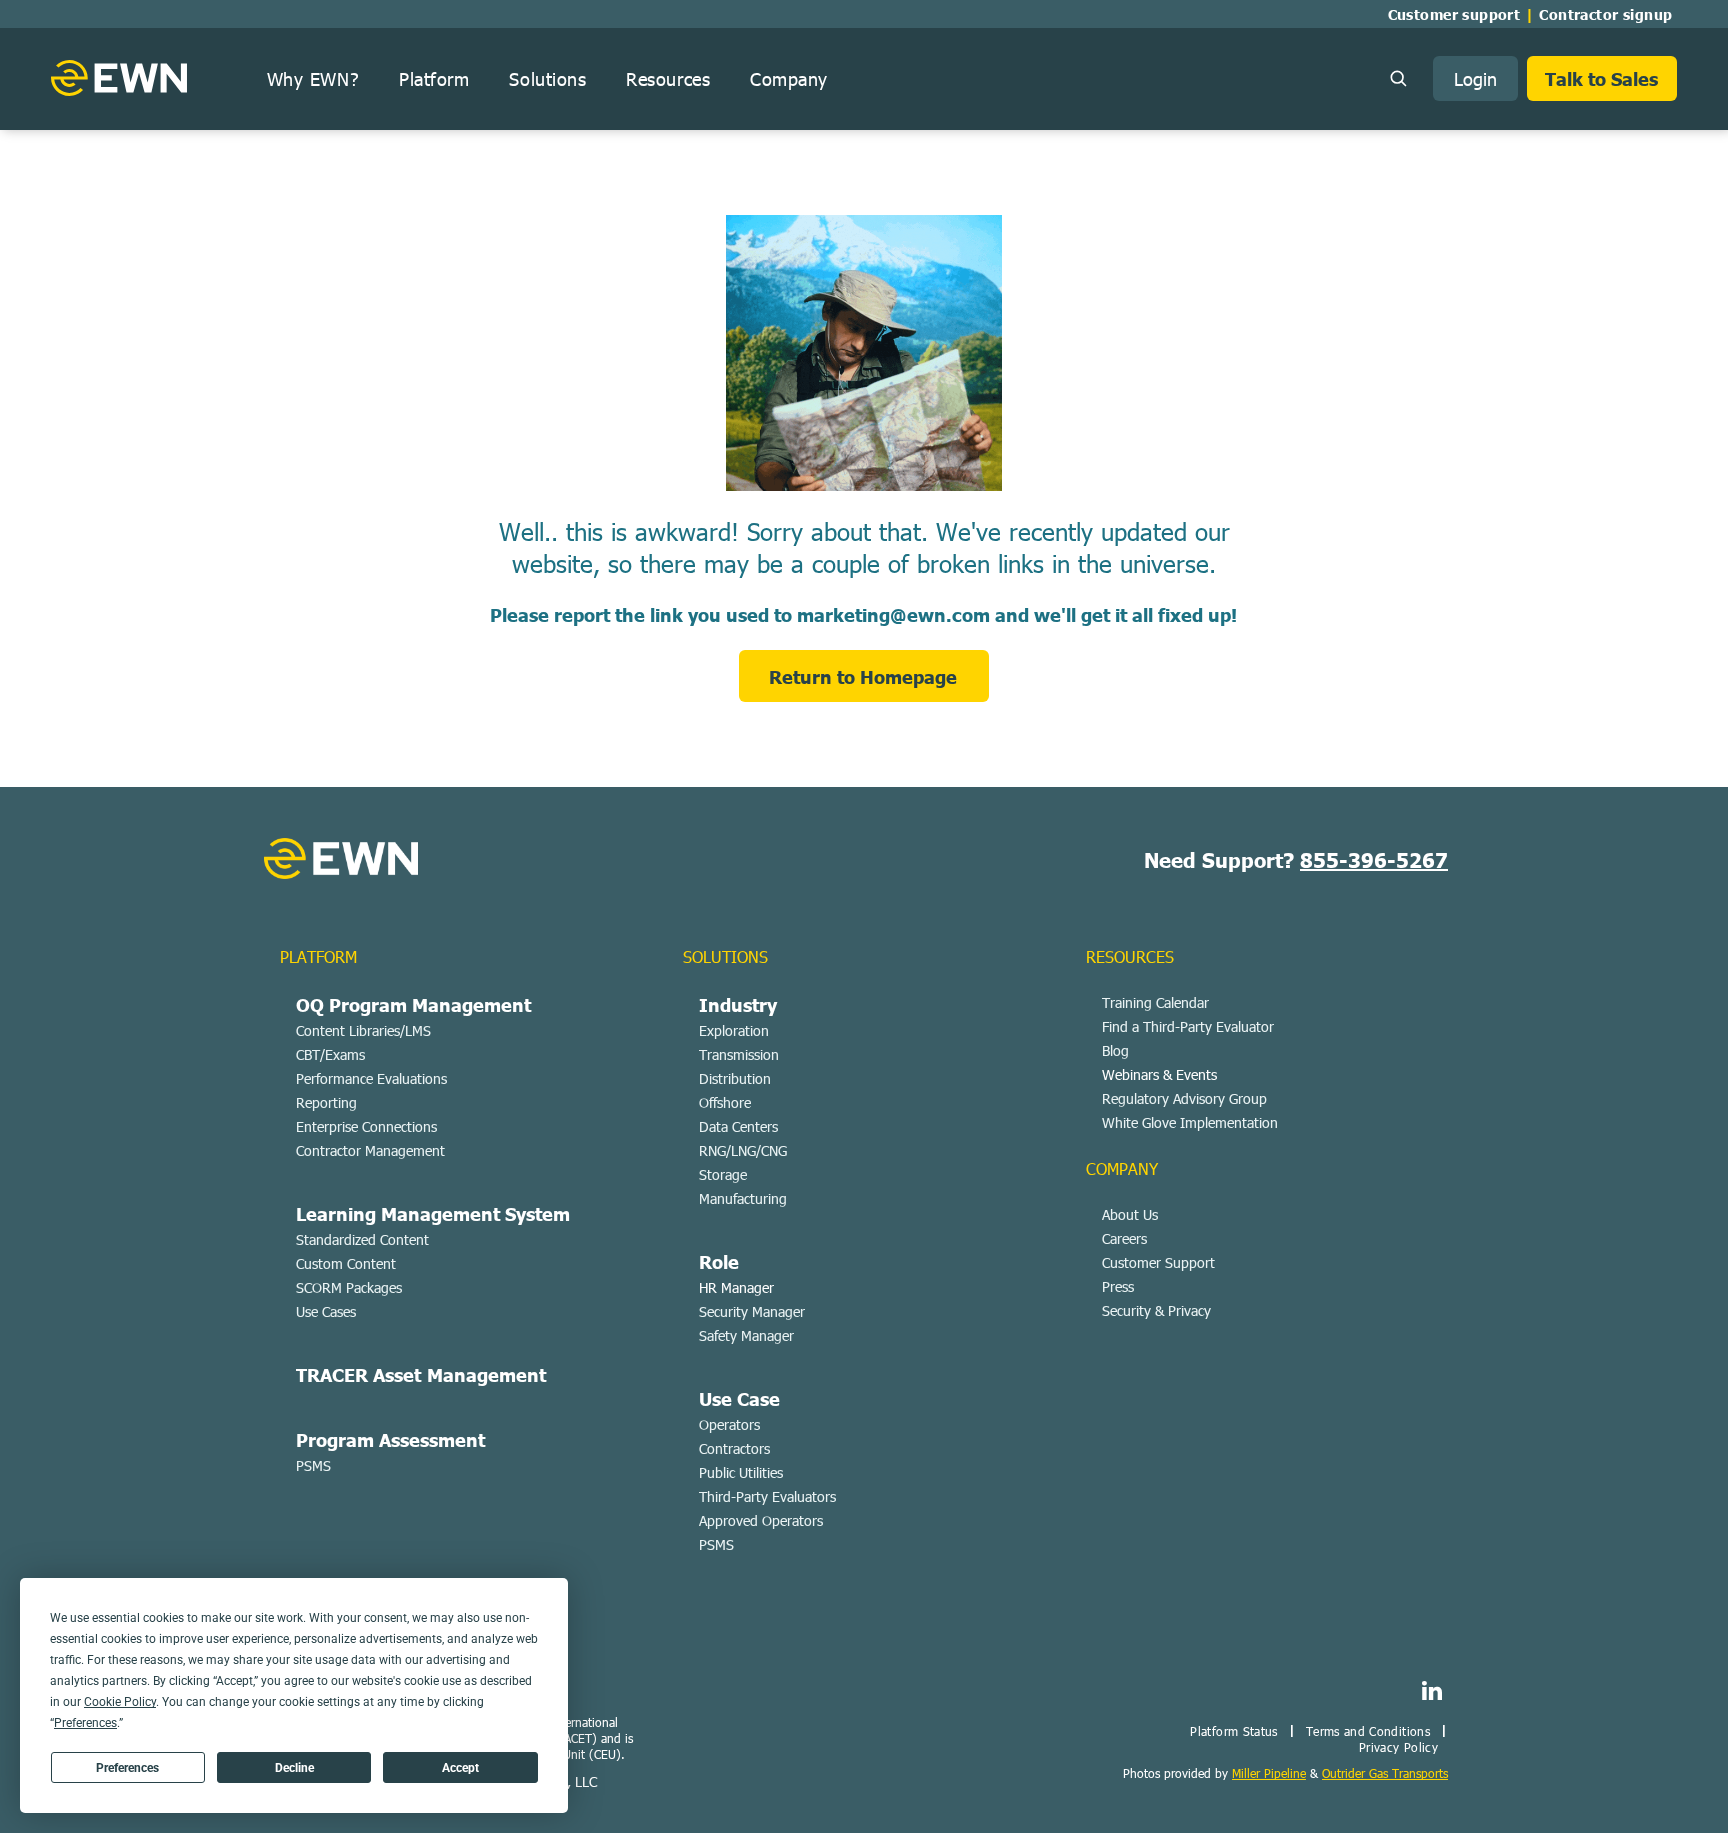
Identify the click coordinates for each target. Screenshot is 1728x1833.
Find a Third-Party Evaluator (1188, 1026)
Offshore (725, 1102)
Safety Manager (746, 1335)
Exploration (734, 1030)
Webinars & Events (1159, 1074)
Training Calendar (1155, 1002)
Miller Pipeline (1269, 1773)
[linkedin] (1431, 1693)
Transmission (739, 1054)
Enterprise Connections (366, 1126)
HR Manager (736, 1287)
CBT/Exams (330, 1054)
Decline (294, 1768)
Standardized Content (362, 1239)
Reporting (326, 1102)
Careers (1124, 1238)
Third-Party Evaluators (767, 1496)
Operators (729, 1424)
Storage (723, 1174)
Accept (460, 1768)
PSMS (313, 1465)
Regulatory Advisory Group (1184, 1098)
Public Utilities (741, 1472)
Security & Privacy (1156, 1310)
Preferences (127, 1768)
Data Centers (738, 1126)
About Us (1130, 1214)
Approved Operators (761, 1520)
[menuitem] (1459, 14)
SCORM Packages (349, 1287)
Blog (1115, 1050)
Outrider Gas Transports (1385, 1773)
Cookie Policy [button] (120, 1702)
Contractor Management (370, 1150)
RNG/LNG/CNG (743, 1150)
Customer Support (1158, 1262)
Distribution (735, 1078)
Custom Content (346, 1263)
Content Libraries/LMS (363, 1030)
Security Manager (752, 1311)
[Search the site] (1398, 78)
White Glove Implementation (1190, 1122)
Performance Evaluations (371, 1078)
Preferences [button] (85, 1723)
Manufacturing (743, 1198)
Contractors (734, 1448)
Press (1118, 1286)
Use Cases (326, 1311)
